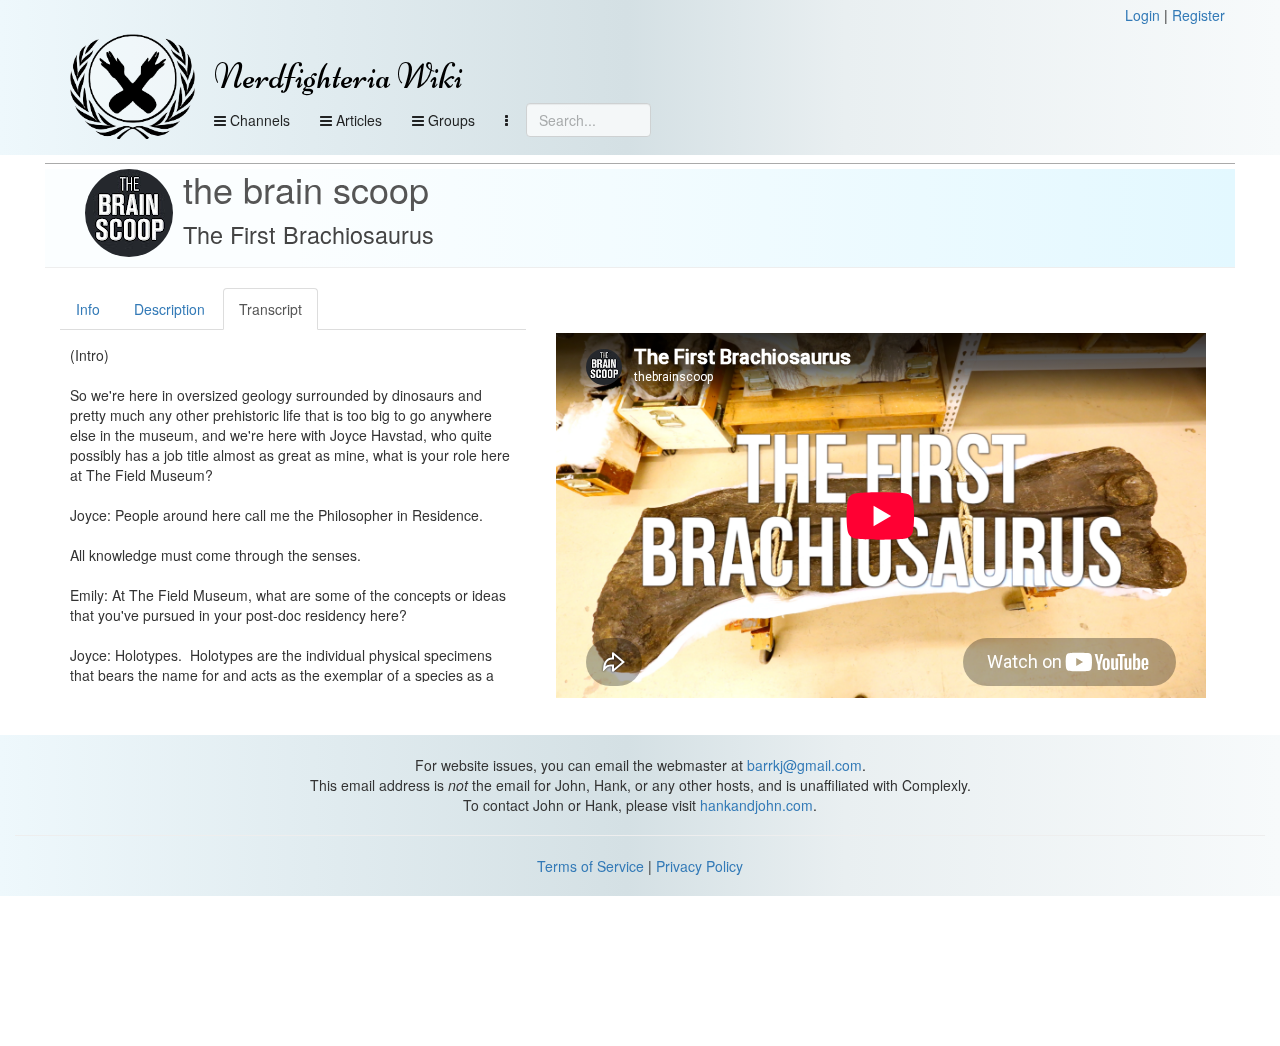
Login (1142, 15)
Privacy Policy (699, 866)
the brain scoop (306, 188)
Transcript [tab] (270, 309)
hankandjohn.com (756, 805)
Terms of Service (590, 866)
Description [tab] (169, 309)
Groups (449, 120)
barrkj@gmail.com (804, 765)
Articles (357, 120)
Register (1198, 15)
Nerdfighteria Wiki (338, 76)
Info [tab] (88, 309)
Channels (258, 120)
